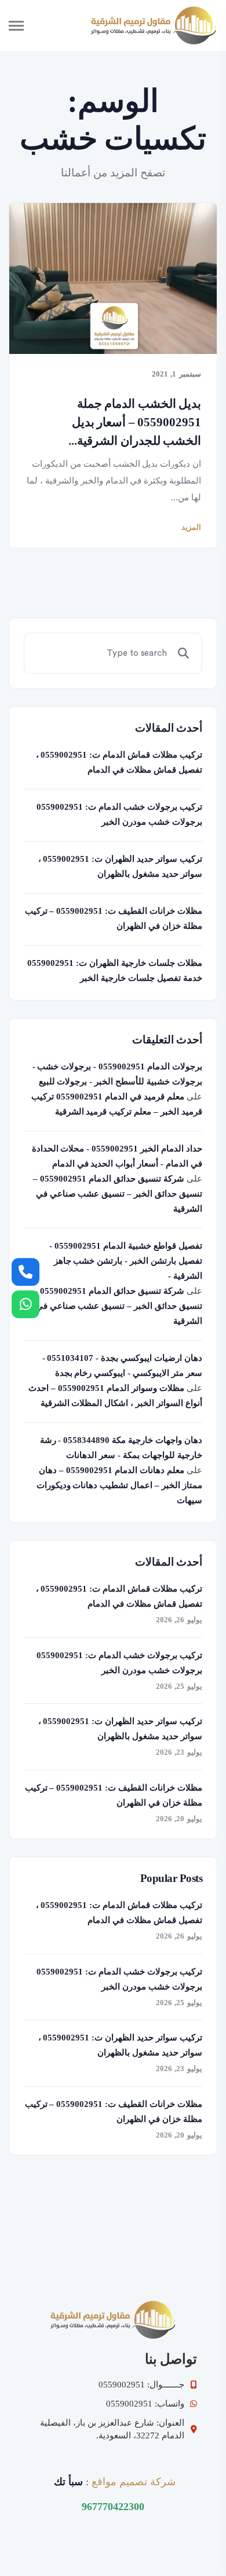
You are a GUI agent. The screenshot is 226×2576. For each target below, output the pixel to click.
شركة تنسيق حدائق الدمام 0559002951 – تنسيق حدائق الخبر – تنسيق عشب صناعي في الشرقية (118, 1194)
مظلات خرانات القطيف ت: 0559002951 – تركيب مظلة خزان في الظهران (114, 918)
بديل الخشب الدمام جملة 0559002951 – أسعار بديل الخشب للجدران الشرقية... (135, 422)
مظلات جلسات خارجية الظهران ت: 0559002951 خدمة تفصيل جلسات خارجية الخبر (115, 970)
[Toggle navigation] (26, 25)
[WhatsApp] (25, 1304)
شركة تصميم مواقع (134, 2482)
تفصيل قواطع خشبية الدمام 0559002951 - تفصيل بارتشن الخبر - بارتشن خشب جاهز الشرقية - (126, 1261)
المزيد (191, 527)
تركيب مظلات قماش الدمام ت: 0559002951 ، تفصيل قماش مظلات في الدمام (119, 762)
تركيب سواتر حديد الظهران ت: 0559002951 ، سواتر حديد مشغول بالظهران (120, 866)
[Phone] (25, 1272)
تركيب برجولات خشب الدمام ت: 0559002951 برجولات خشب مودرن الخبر (119, 814)
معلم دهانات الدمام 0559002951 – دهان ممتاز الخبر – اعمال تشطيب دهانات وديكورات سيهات (119, 1485)
